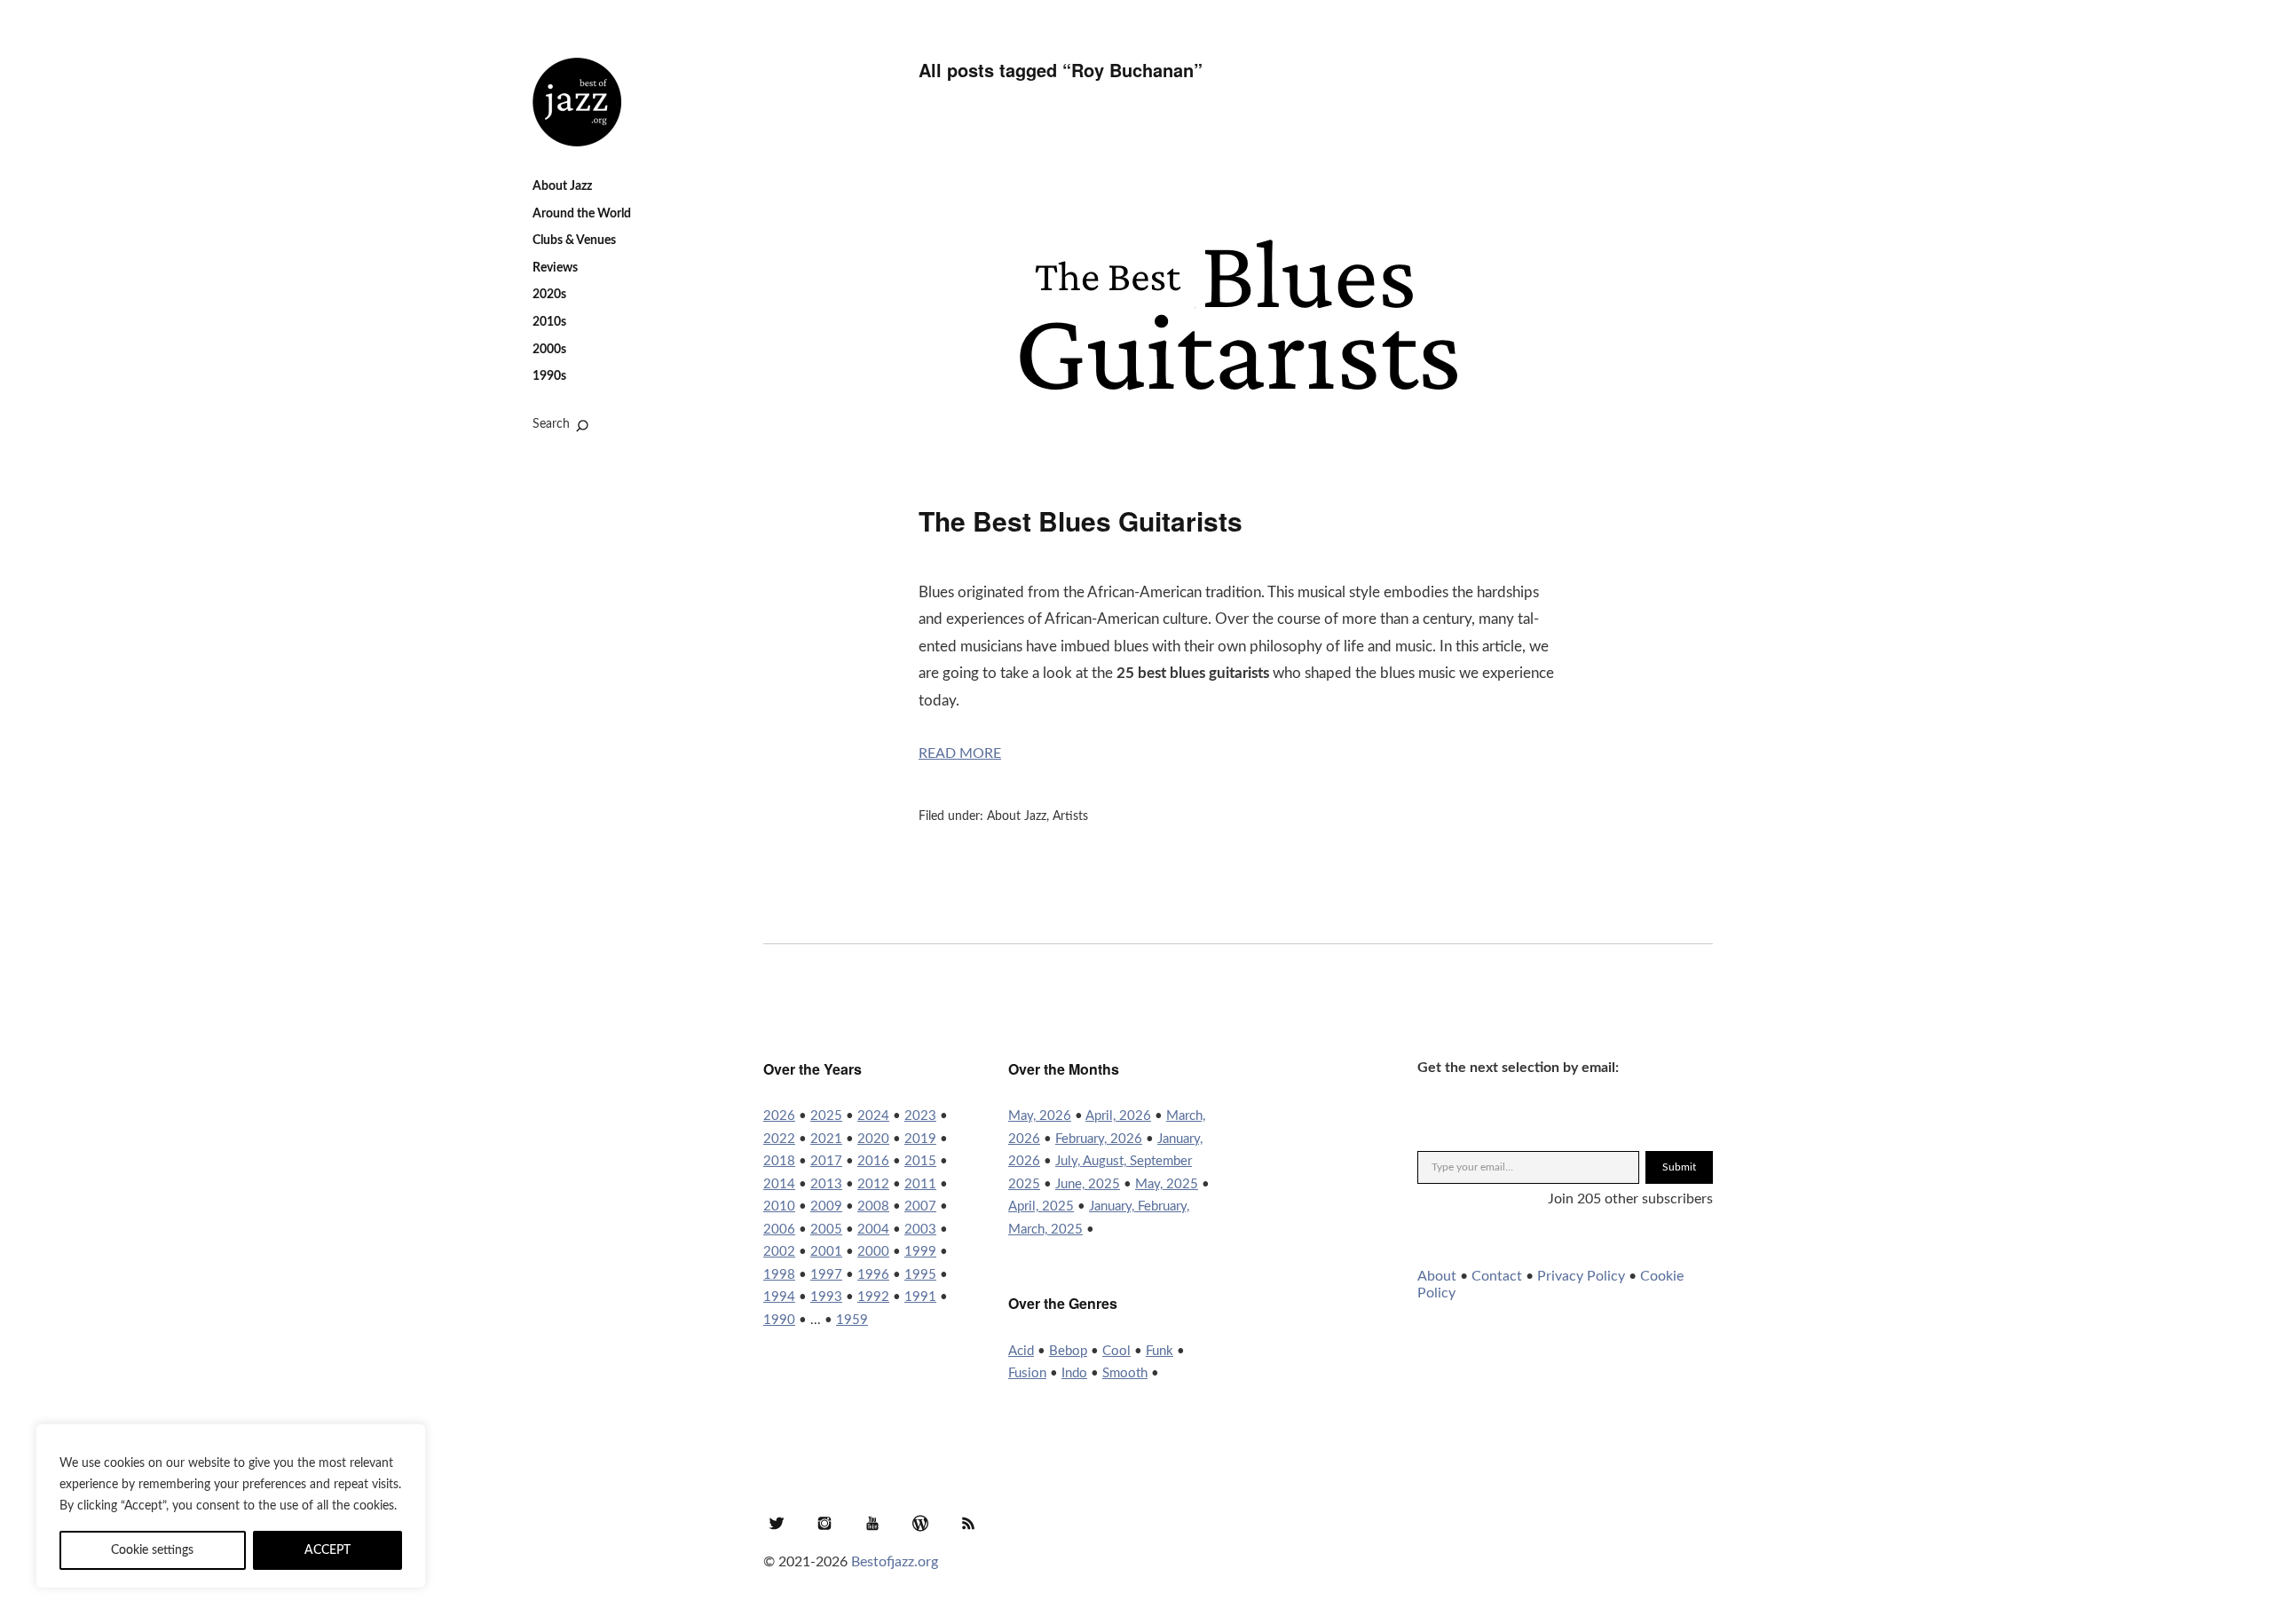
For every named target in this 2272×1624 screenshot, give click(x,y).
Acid (1021, 1351)
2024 (873, 1116)
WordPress (920, 1523)
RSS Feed (968, 1523)
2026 (779, 1116)
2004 (873, 1230)
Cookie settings (152, 1550)
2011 (920, 1184)
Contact (1497, 1276)
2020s (549, 295)
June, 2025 (1088, 1184)
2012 (873, 1184)
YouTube (872, 1523)
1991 (920, 1297)
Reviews (555, 268)
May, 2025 (1167, 1184)
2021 (826, 1139)
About (1437, 1276)
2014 (779, 1184)
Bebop (1068, 1351)
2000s (549, 350)
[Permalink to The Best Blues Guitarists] (1238, 459)
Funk (1160, 1351)
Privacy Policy (1581, 1276)
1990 (779, 1320)
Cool (1116, 1351)
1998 (779, 1275)
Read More (960, 753)
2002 (779, 1252)
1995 (920, 1275)
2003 (920, 1230)
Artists (1070, 816)
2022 (779, 1139)
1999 (920, 1252)
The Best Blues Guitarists (1081, 520)
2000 (873, 1252)
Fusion (1027, 1373)
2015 (920, 1161)
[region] (231, 1506)
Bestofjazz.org (895, 1562)
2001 (826, 1252)
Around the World (582, 214)
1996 (873, 1275)
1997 (826, 1275)
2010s (549, 322)
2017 (826, 1161)
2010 (779, 1206)
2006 (779, 1230)
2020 (873, 1139)
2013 (826, 1184)
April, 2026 (1118, 1116)
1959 (852, 1320)
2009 (826, 1206)
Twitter (777, 1523)
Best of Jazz (577, 102)
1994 (779, 1297)
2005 (826, 1230)
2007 (920, 1206)
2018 (779, 1161)
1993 (826, 1297)
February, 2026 (1099, 1139)
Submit (1679, 1167)
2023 (920, 1116)
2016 (873, 1161)
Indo (1074, 1373)
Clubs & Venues (574, 240)
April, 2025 (1041, 1206)
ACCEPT (327, 1550)
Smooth (1125, 1373)
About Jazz (562, 186)
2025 (826, 1116)
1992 (873, 1297)
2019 (920, 1139)
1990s (549, 376)
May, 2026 (1040, 1116)
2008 (873, 1206)
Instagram (824, 1523)
